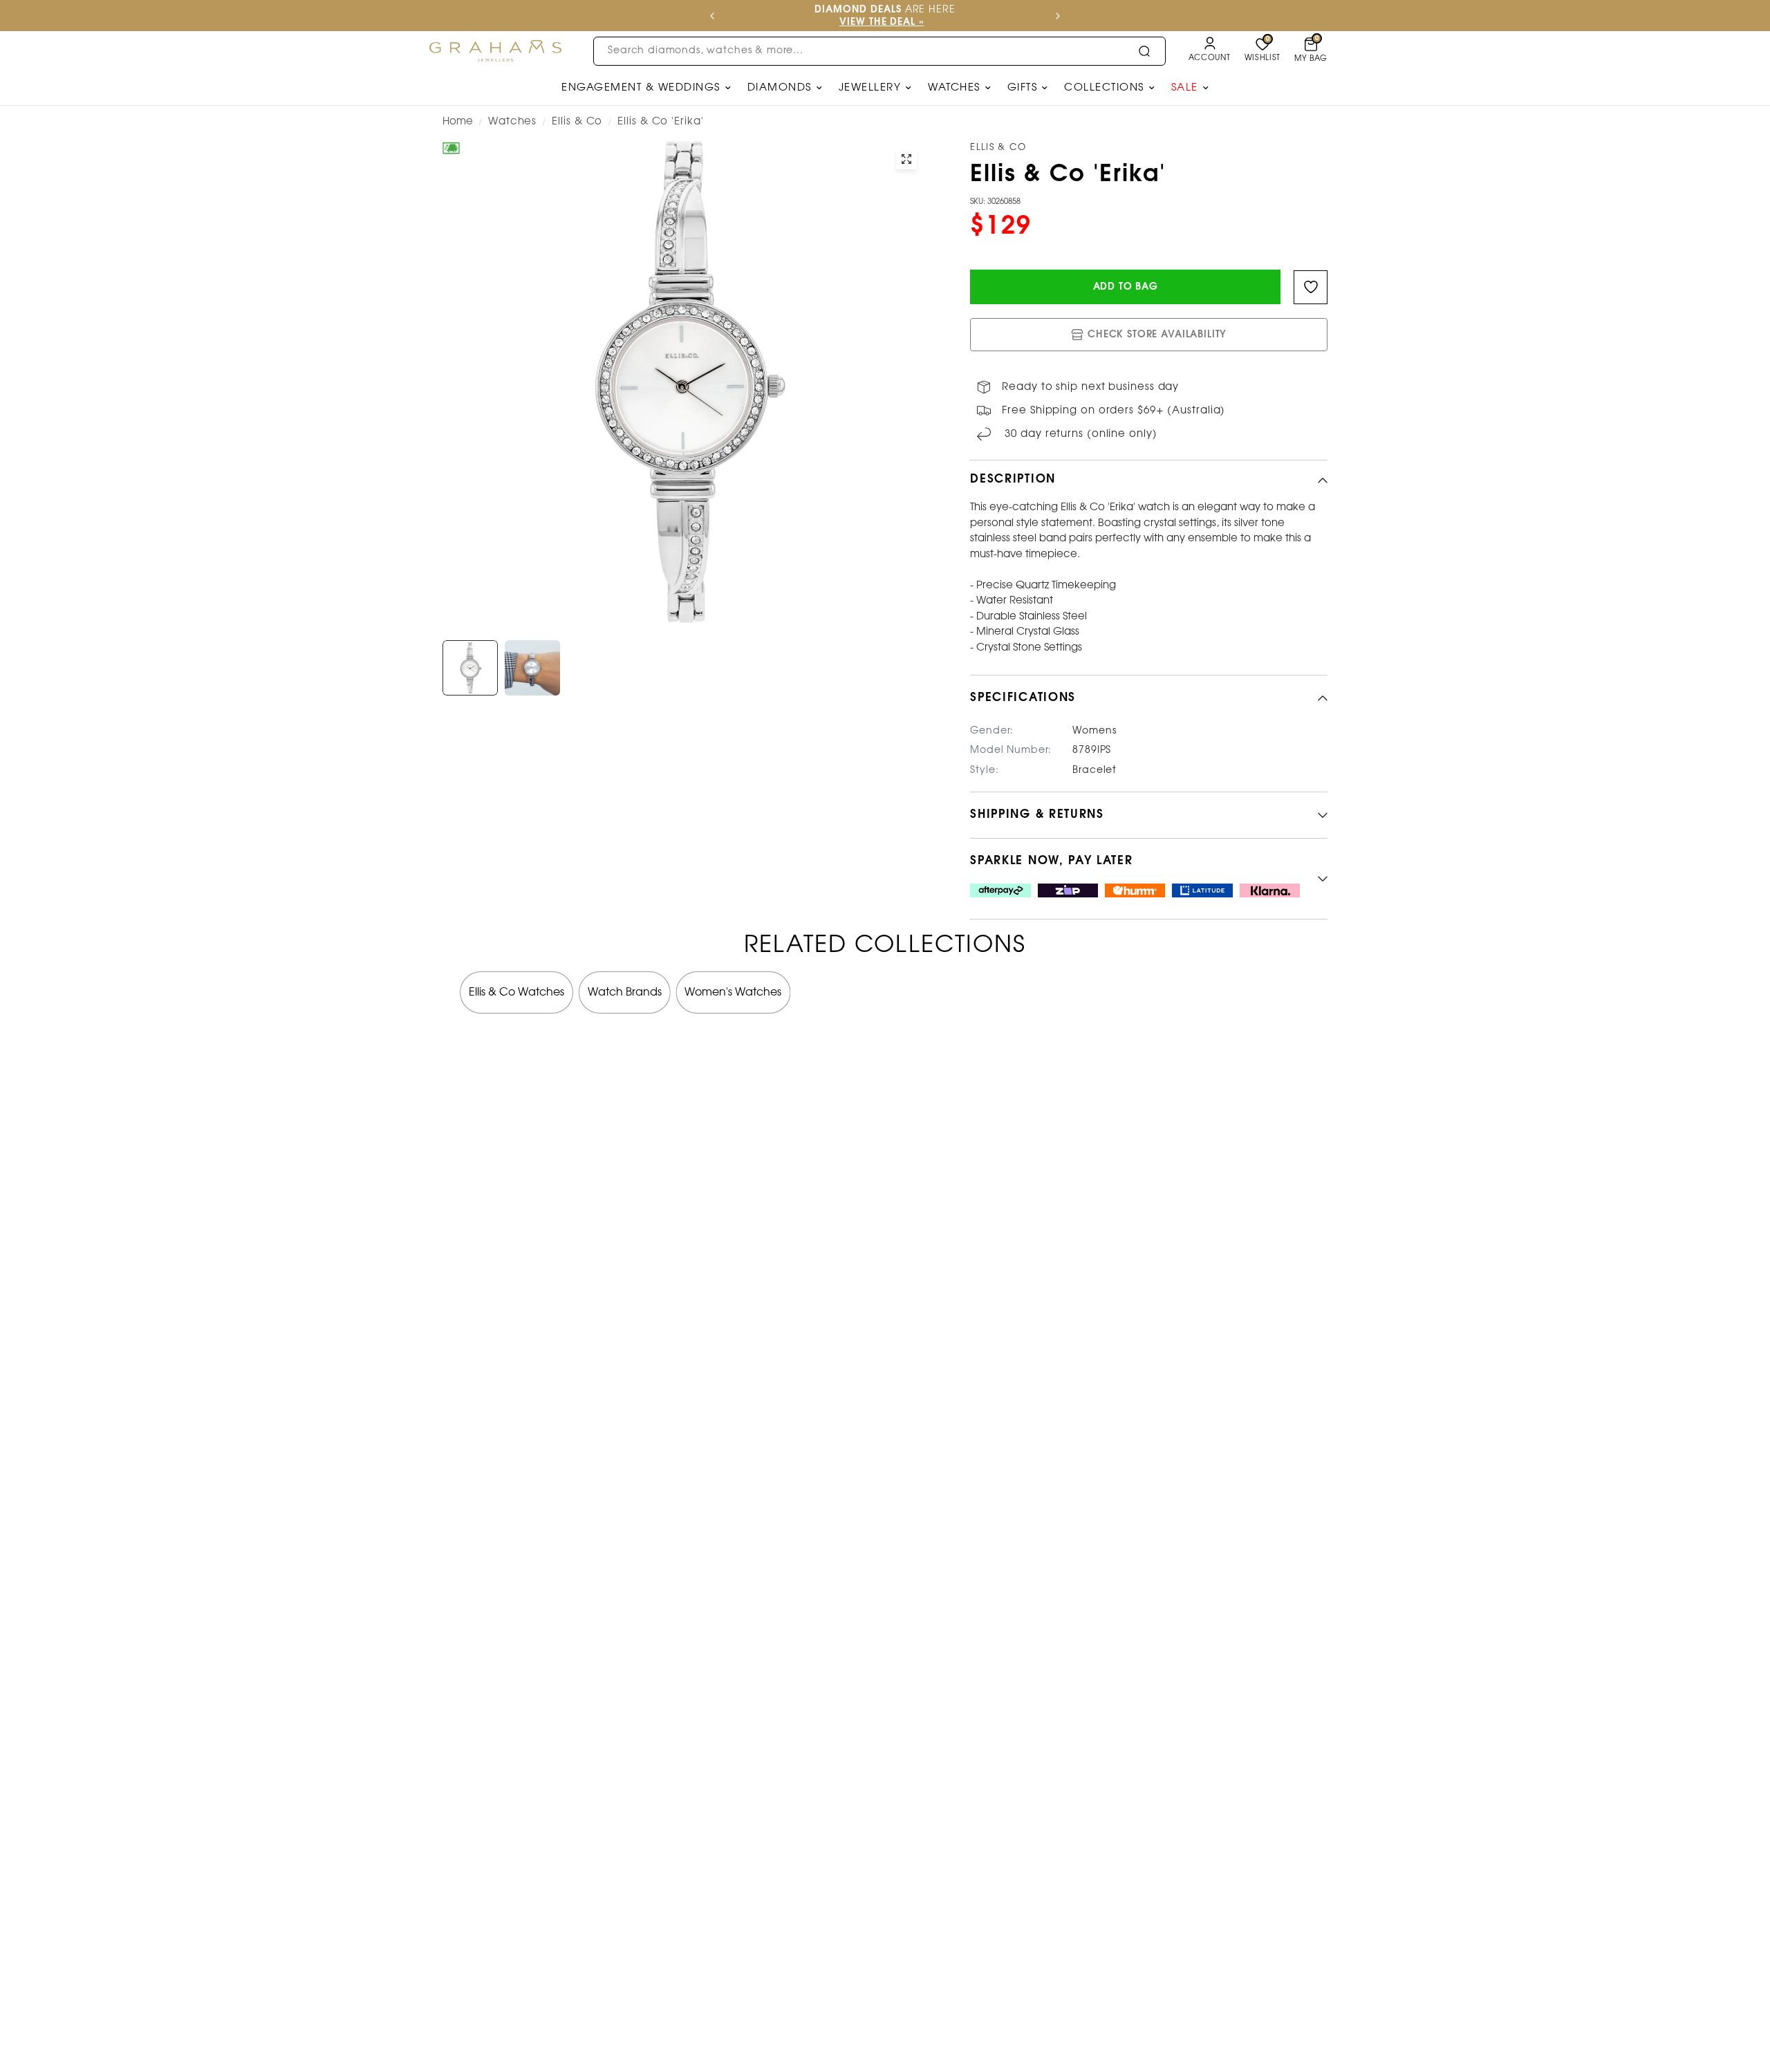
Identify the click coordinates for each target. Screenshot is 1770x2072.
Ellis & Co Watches (516, 992)
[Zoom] (906, 159)
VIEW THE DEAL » (882, 22)
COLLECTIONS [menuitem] (1104, 88)
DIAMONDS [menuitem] (780, 88)
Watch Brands (625, 992)
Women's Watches (733, 992)
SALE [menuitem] (1185, 88)
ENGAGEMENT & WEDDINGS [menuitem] (641, 88)
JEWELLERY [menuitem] (870, 88)
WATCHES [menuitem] (954, 88)
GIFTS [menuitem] (1023, 88)
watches (512, 122)
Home (458, 122)
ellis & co (577, 122)
